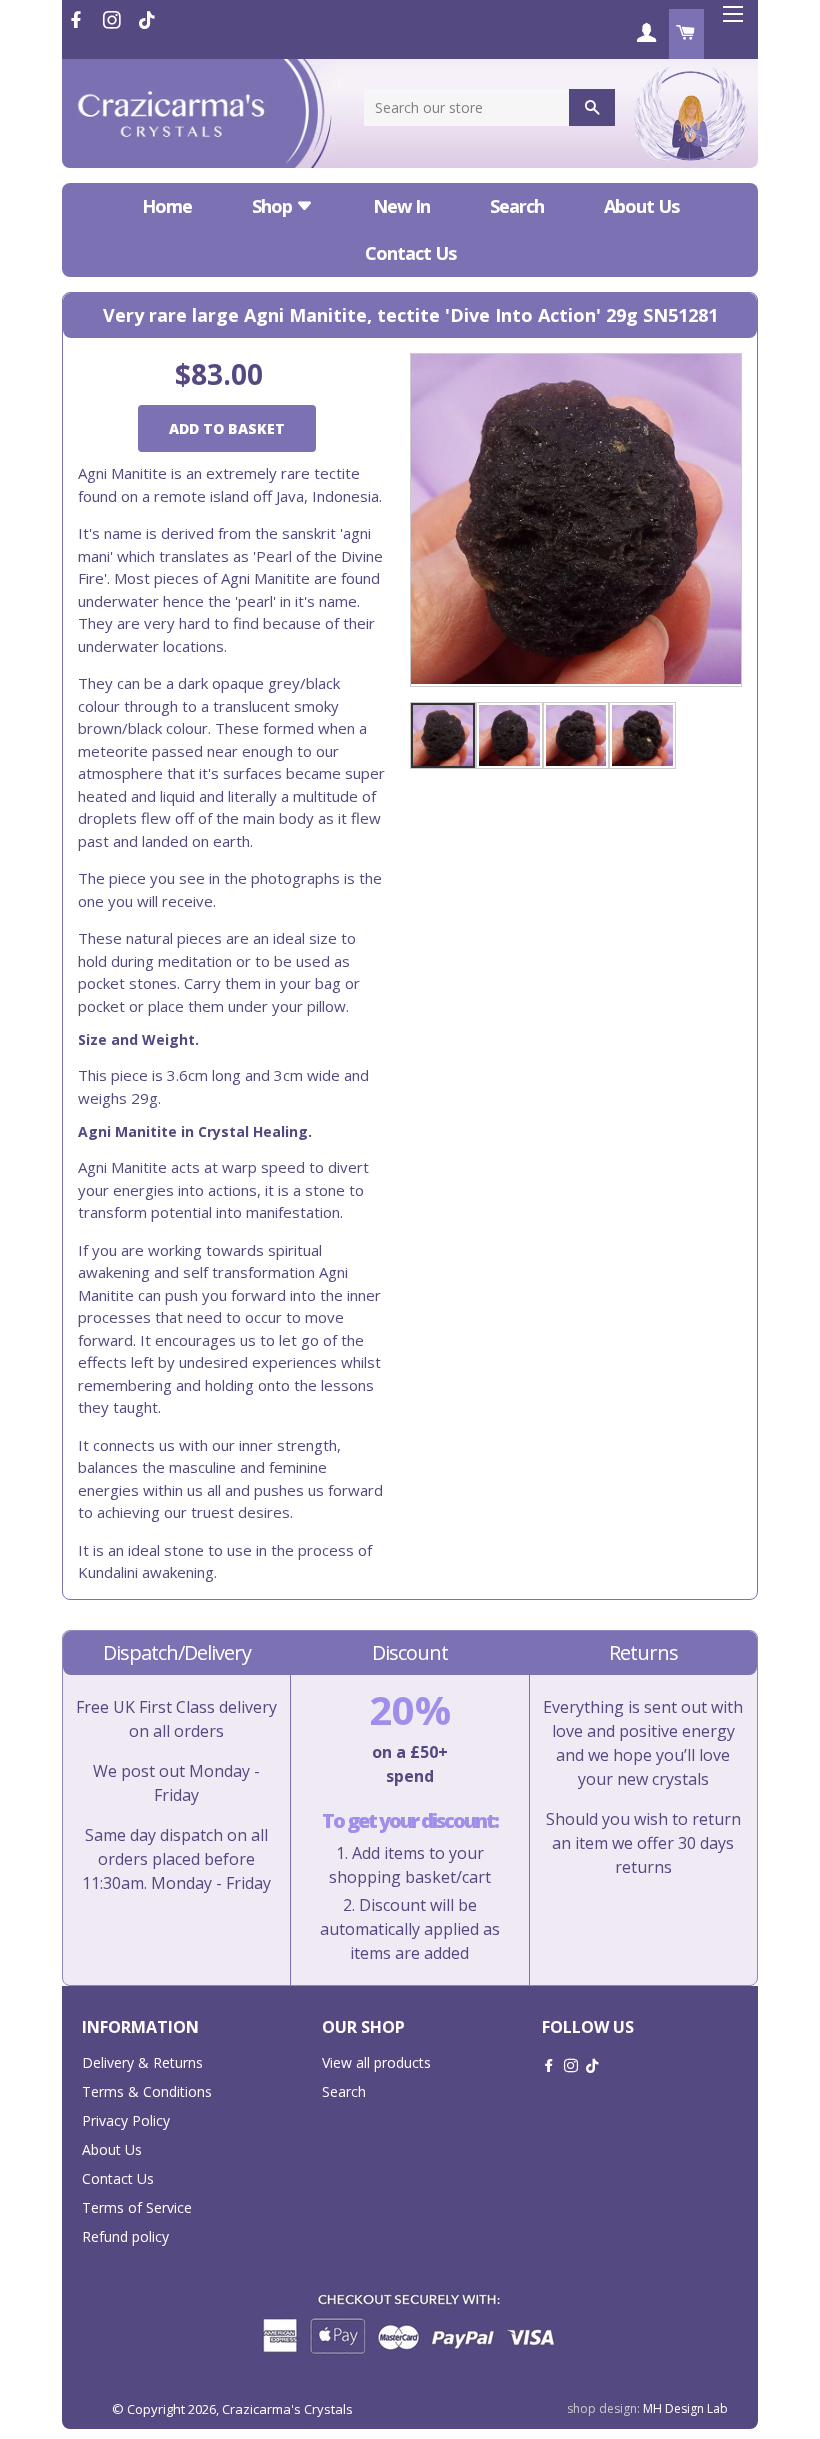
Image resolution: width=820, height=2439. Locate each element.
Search (517, 206)
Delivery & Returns (142, 2062)
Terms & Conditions (147, 2091)
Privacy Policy (126, 2120)
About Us (641, 206)
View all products (376, 2062)
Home (167, 206)
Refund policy (125, 2236)
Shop (274, 206)
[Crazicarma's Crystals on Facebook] (78, 20)
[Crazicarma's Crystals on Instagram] (114, 20)
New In (401, 206)
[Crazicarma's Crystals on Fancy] (147, 20)
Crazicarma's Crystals (287, 2409)
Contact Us (410, 253)
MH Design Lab (685, 2408)
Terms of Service (137, 2207)
